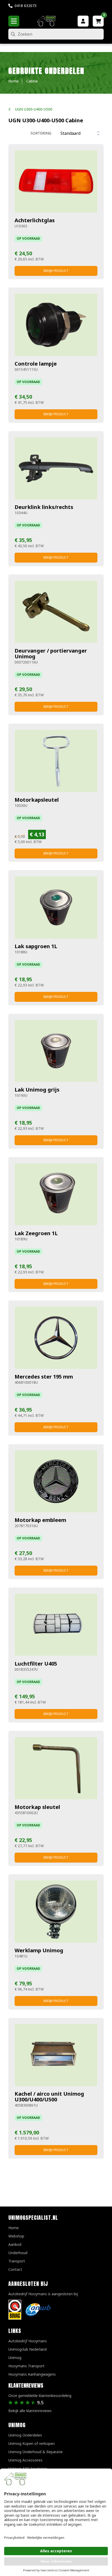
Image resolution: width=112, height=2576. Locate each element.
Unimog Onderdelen (25, 2435)
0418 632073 (26, 6)
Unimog (15, 2358)
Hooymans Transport (26, 2366)
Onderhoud (18, 2253)
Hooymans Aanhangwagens (32, 2374)
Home (14, 2228)
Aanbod (15, 2244)
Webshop (16, 2236)
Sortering (41, 133)
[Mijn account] (83, 21)
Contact (15, 2269)
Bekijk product (56, 271)
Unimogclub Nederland (27, 2349)
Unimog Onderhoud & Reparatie (36, 2452)
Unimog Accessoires (25, 2460)
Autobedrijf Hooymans (28, 2341)
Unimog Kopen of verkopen (32, 2443)
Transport (17, 2261)
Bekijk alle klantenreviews (30, 2411)
